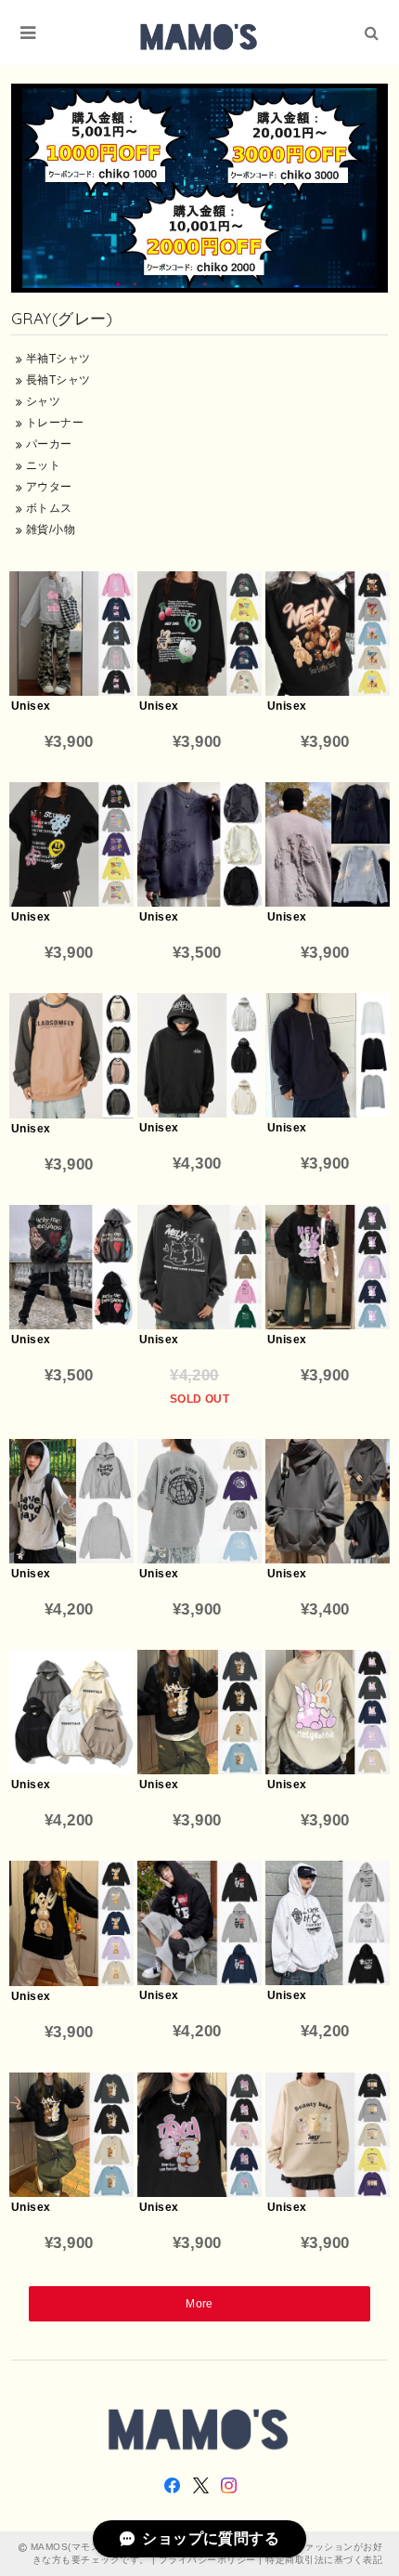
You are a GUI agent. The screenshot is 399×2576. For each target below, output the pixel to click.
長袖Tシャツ (56, 380)
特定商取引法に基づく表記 (324, 2560)
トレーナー (53, 423)
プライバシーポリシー (207, 2560)
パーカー (47, 444)
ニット (41, 465)
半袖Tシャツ (56, 359)
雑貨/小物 (49, 530)
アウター (47, 487)
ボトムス (47, 508)
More (199, 2304)
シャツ (41, 401)
